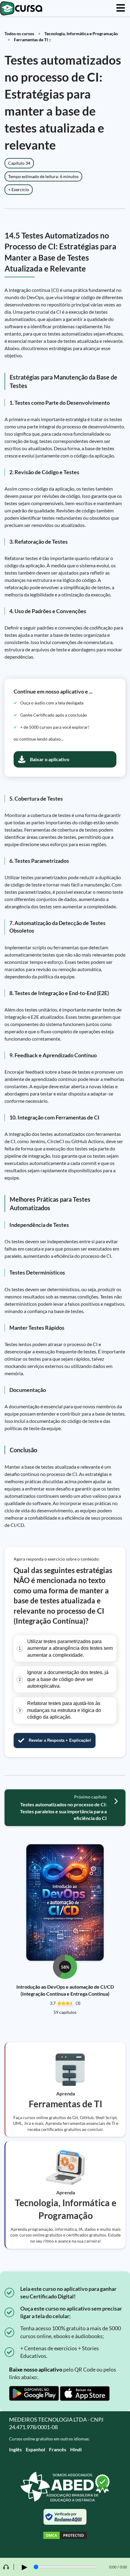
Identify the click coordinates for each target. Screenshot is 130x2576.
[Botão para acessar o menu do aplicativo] (121, 8)
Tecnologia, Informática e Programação (81, 34)
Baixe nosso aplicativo (36, 2369)
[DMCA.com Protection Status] (65, 2536)
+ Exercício (19, 189)
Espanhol (35, 2449)
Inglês (15, 2449)
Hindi (76, 2449)
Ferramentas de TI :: (32, 40)
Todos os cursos (19, 34)
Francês (58, 2449)
